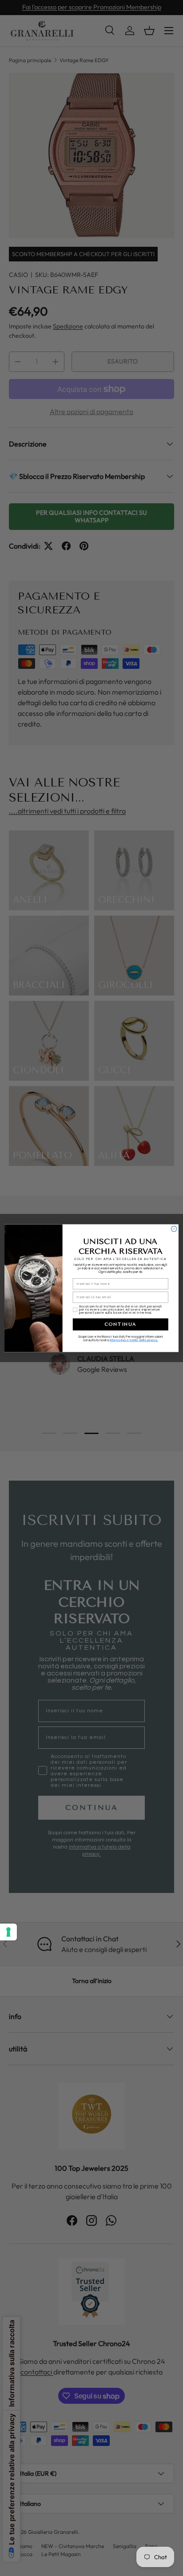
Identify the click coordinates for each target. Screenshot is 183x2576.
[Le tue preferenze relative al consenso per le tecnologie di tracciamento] (8, 1932)
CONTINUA (121, 1324)
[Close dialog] (174, 1229)
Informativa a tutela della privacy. (134, 1340)
